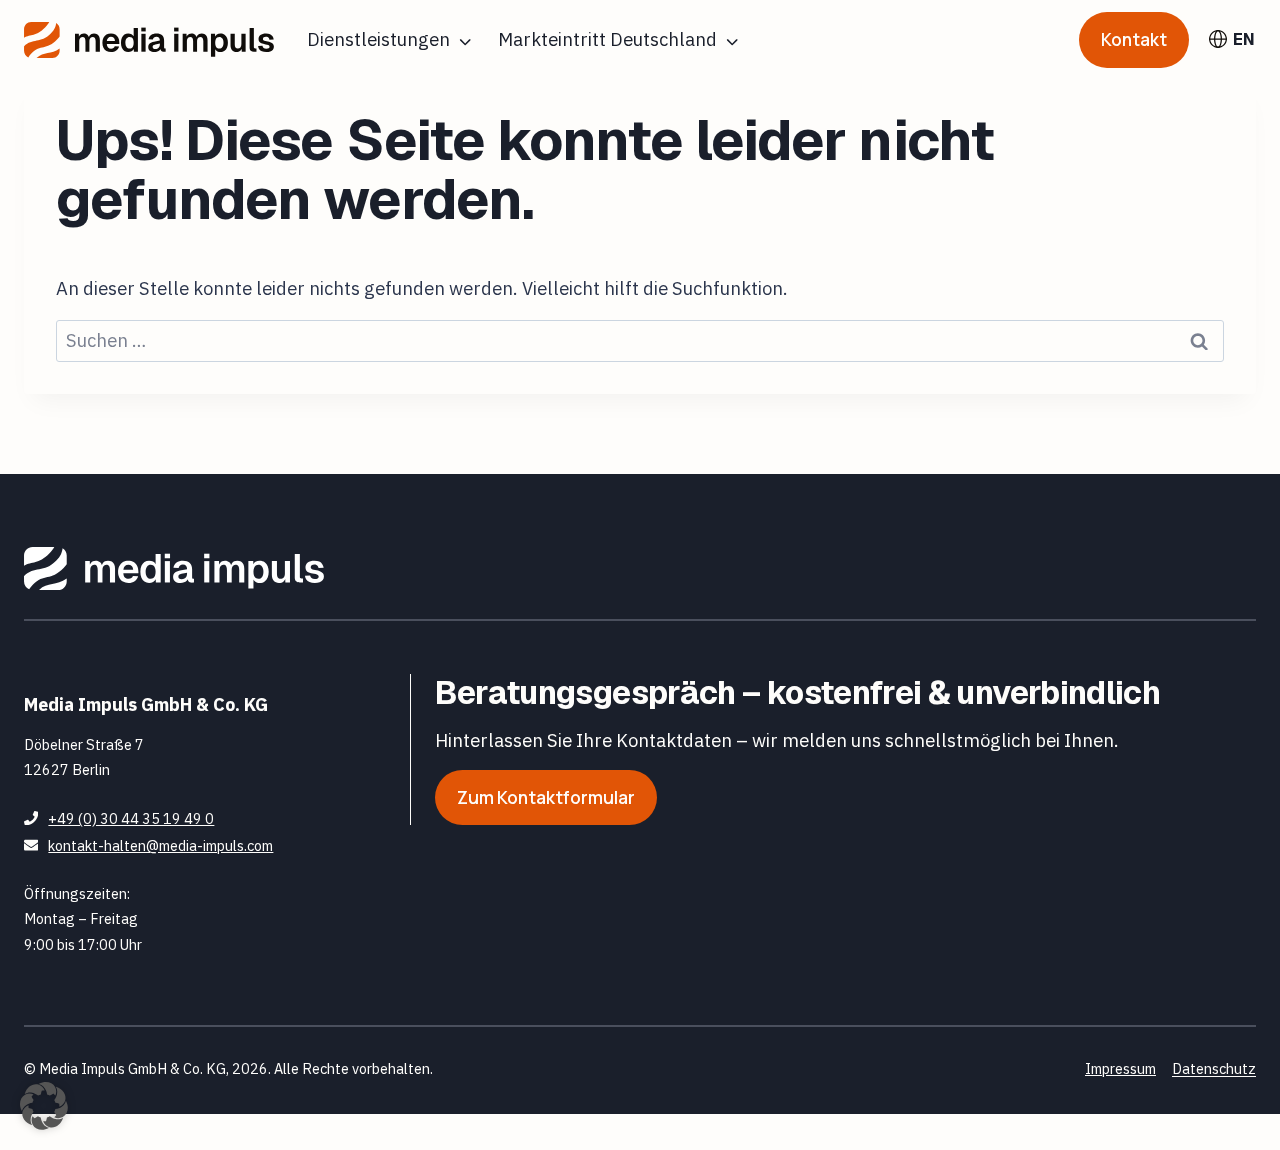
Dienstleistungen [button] (378, 39)
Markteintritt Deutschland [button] (607, 39)
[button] (44, 1106)
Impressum (1120, 1068)
